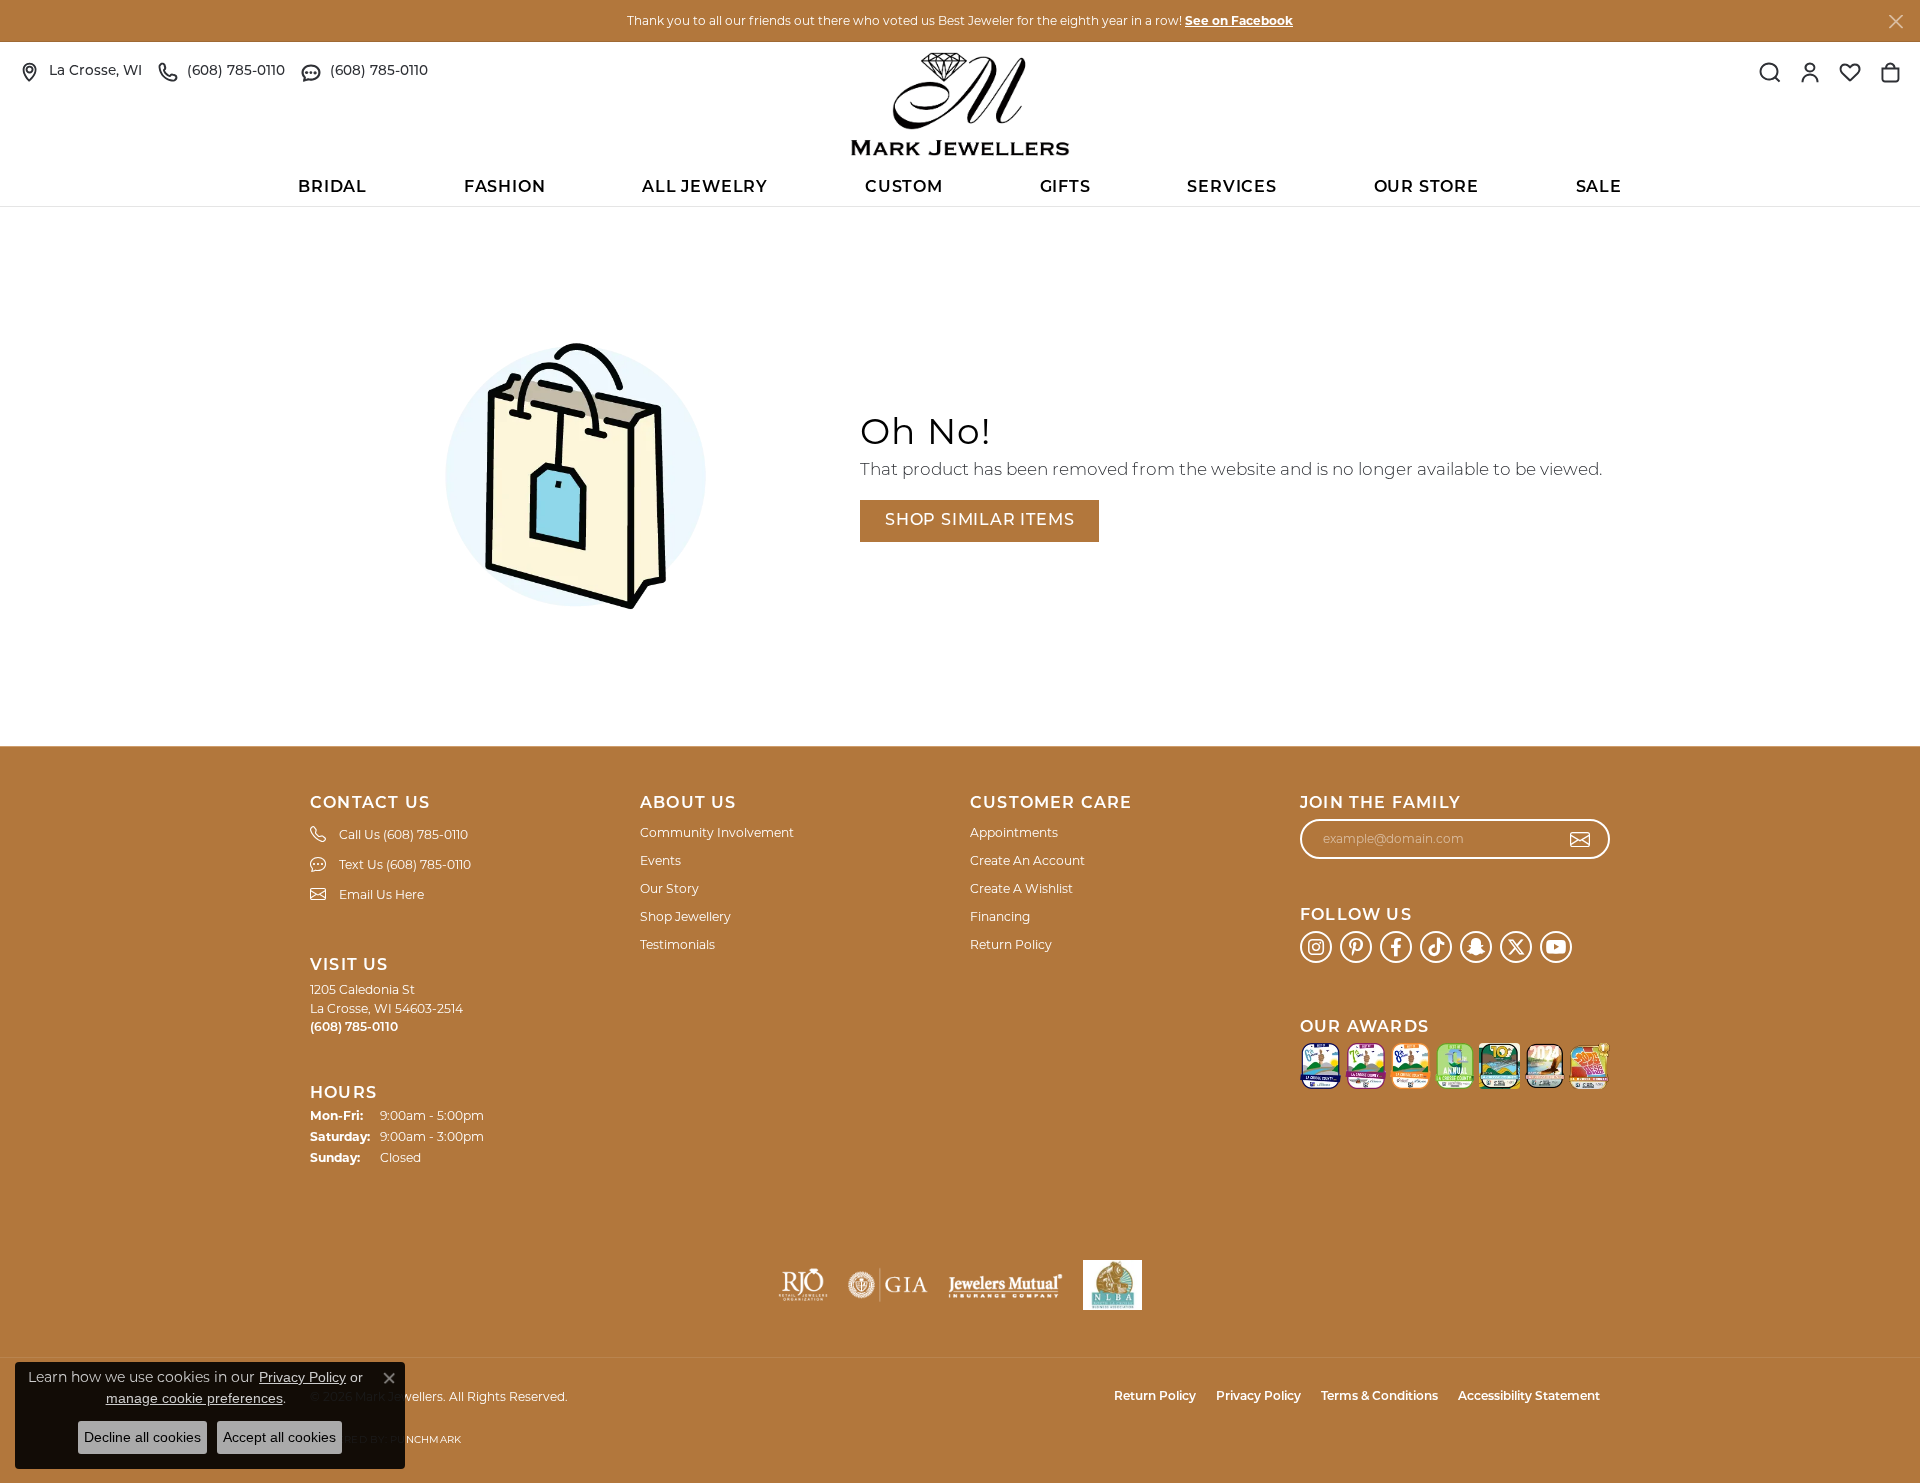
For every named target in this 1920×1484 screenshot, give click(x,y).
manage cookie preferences (194, 1398)
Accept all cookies (279, 1437)
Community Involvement (717, 832)
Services (1231, 188)
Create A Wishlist (1021, 888)
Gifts (1065, 188)
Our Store (1426, 188)
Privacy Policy (1258, 1397)
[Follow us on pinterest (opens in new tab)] (1356, 947)
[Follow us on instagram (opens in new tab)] (1316, 947)
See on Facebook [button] (1239, 20)
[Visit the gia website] (888, 1285)
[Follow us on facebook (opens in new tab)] (1396, 947)
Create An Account (1027, 860)
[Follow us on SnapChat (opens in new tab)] (1476, 947)
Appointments (1014, 832)
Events (660, 860)
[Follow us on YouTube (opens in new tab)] (1556, 947)
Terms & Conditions (1379, 1397)
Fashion (505, 188)
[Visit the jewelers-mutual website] (1005, 1285)
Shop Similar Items (979, 521)
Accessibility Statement (1529, 1397)
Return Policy (1011, 944)
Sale (1599, 188)
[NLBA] (1112, 1285)
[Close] (1895, 21)
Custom (904, 188)
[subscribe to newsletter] (1580, 839)
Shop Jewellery (685, 916)
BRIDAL (332, 188)
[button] (1770, 72)
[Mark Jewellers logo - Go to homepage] (960, 104)
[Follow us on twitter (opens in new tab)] (1516, 947)
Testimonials (677, 944)
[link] (81, 72)
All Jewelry (705, 188)
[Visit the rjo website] (803, 1285)
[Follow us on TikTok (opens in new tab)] (1436, 947)
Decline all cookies (142, 1437)
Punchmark (425, 1439)
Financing (1000, 916)
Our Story (669, 888)
